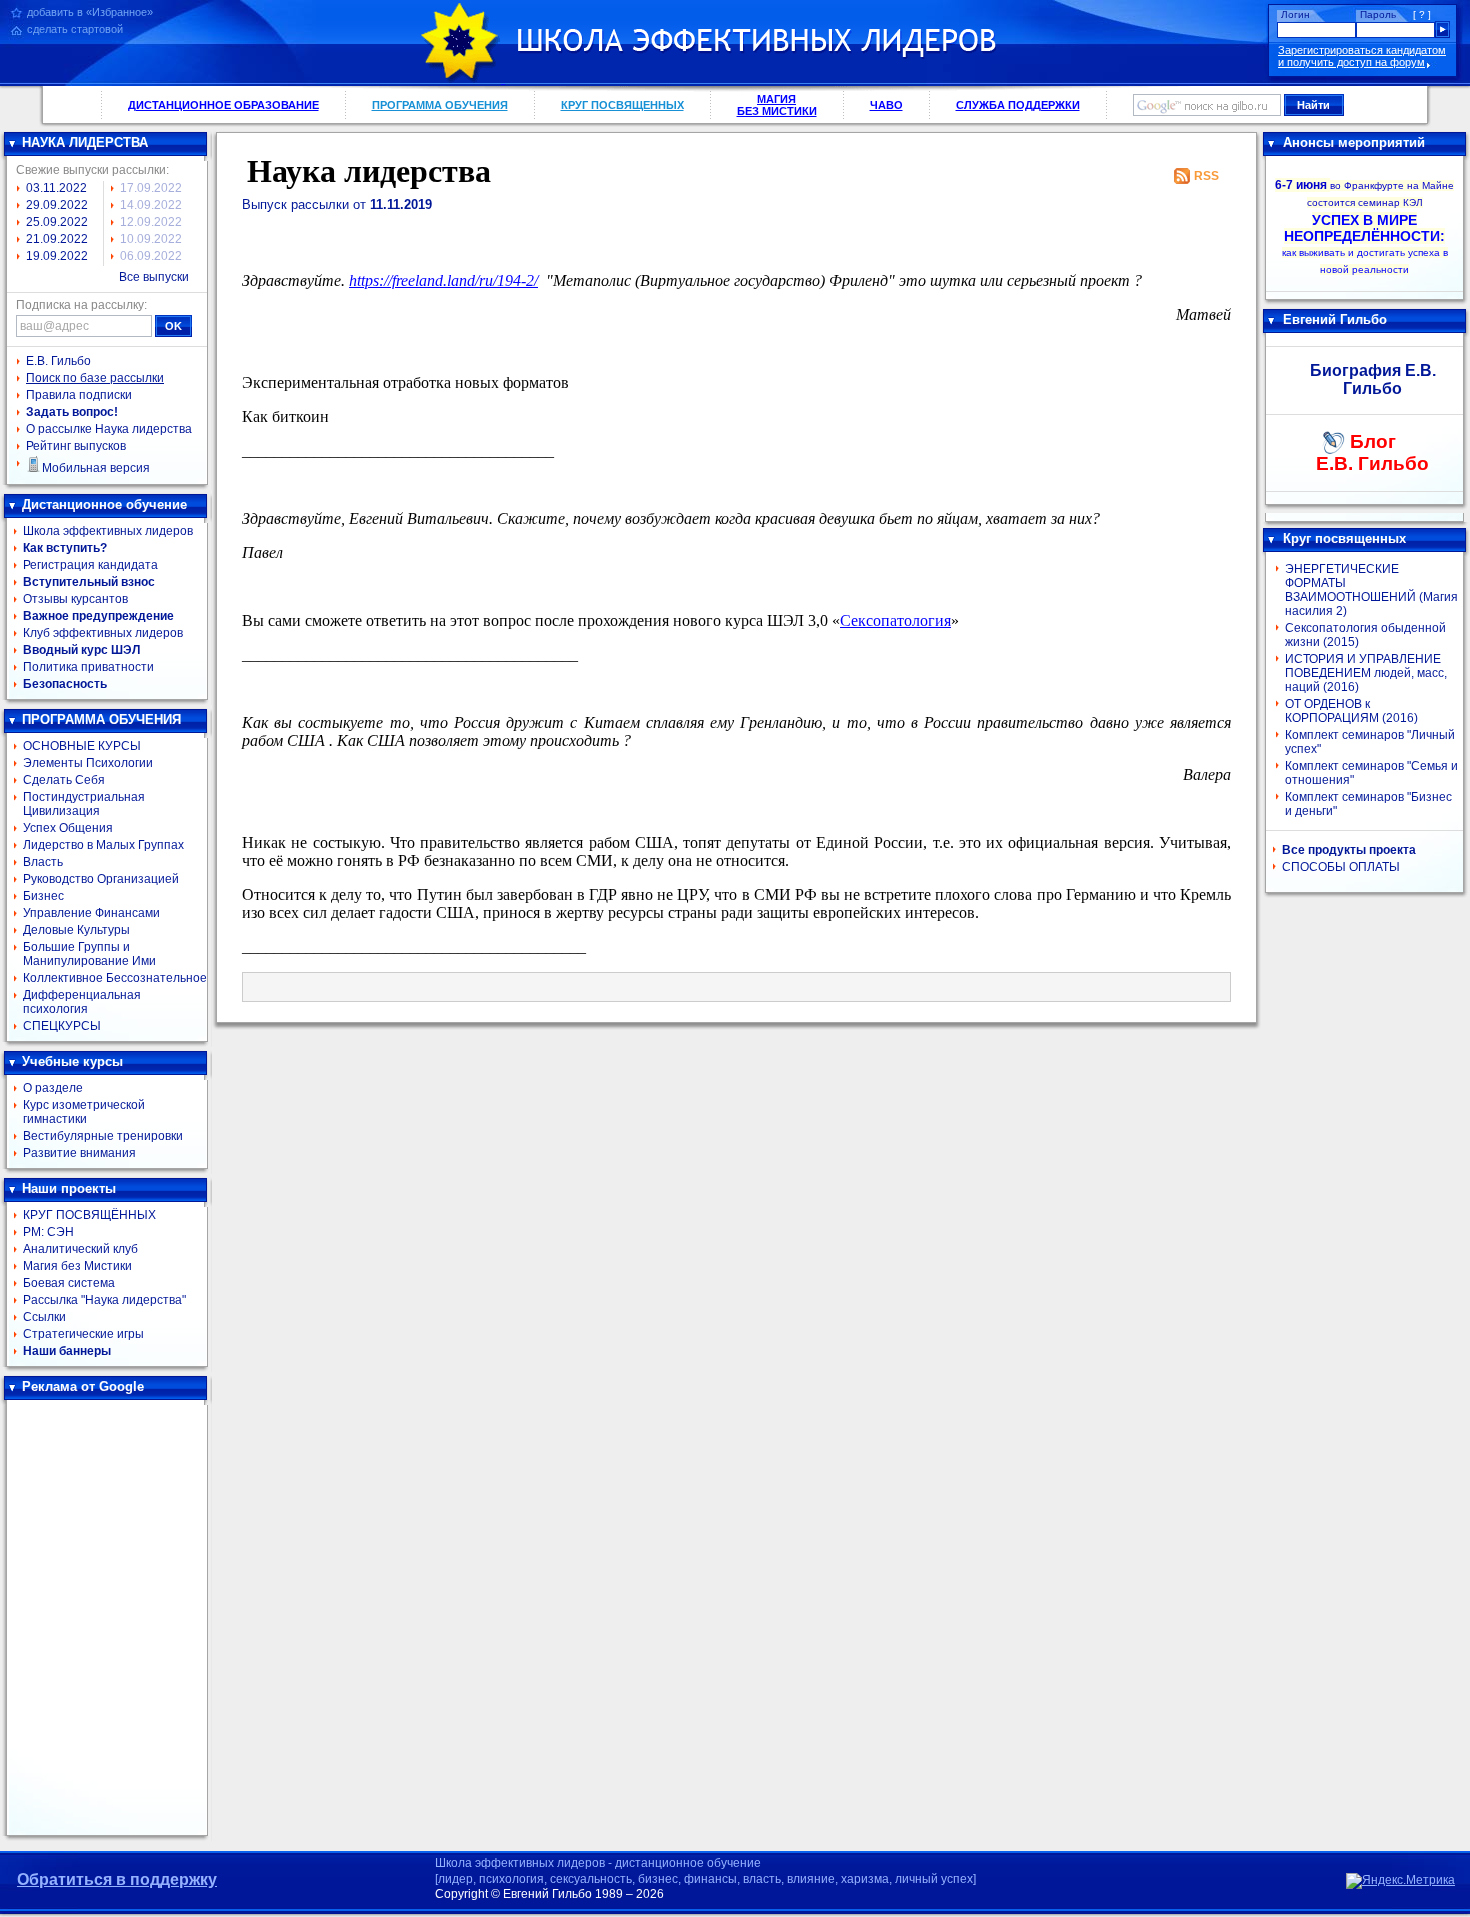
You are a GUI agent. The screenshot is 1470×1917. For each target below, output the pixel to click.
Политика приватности (88, 667)
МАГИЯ (777, 105)
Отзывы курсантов (75, 599)
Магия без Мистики (77, 1266)
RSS (1206, 176)
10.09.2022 (151, 239)
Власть (43, 862)
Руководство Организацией (101, 879)
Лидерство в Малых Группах (103, 845)
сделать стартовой (75, 29)
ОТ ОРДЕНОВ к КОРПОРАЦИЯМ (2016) (1351, 711)
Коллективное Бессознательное (115, 978)
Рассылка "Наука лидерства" (104, 1300)
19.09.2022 (57, 256)
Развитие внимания (79, 1153)
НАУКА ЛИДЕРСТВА (85, 142)
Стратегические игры (83, 1334)
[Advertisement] (107, 1618)
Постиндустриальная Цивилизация (84, 804)
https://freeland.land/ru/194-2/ (443, 280)
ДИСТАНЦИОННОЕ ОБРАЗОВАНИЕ (223, 105)
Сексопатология (895, 620)
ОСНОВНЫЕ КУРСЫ (82, 746)
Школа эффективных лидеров (108, 531)
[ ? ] (1422, 14)
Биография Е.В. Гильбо (1373, 379)
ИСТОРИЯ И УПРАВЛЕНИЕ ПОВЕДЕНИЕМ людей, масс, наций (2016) (1366, 673)
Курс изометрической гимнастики (84, 1112)
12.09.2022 (151, 222)
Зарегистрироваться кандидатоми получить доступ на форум (1362, 56)
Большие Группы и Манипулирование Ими (89, 954)
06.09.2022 (151, 256)
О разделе (53, 1088)
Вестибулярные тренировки (103, 1136)
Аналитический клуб (80, 1249)
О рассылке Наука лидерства (109, 429)
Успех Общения (68, 828)
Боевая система (69, 1283)
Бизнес (43, 896)
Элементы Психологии (88, 763)
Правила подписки (79, 395)
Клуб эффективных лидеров (103, 633)
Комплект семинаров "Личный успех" (1370, 742)
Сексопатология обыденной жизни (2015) (1365, 635)
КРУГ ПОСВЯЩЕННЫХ (622, 105)
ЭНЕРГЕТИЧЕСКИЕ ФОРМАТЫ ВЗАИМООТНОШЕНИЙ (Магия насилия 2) (1371, 590)
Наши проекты (69, 1188)
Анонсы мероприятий (1354, 142)
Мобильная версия (96, 468)
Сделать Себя (64, 780)
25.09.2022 (57, 222)
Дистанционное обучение (104, 504)
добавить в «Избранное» (90, 12)
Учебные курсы (72, 1061)
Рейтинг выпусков (76, 446)
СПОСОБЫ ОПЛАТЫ (1341, 867)
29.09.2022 (57, 205)
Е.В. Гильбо (58, 361)
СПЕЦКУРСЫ (62, 1026)
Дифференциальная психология (82, 1002)
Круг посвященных (1344, 538)
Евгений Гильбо (1335, 319)
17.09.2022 (151, 188)
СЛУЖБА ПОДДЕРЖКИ (1018, 105)
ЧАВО (886, 105)
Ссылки (44, 1317)
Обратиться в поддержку (117, 1879)
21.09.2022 (57, 239)
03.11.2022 (56, 188)
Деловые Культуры (76, 930)
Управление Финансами (91, 913)
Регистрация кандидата (90, 565)
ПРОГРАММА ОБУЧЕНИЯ (440, 105)
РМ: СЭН (48, 1232)
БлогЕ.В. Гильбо (1372, 452)
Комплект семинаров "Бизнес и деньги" (1368, 804)
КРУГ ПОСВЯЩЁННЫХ (89, 1215)
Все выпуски (154, 277)
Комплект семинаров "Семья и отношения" (1371, 773)
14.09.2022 (151, 205)
